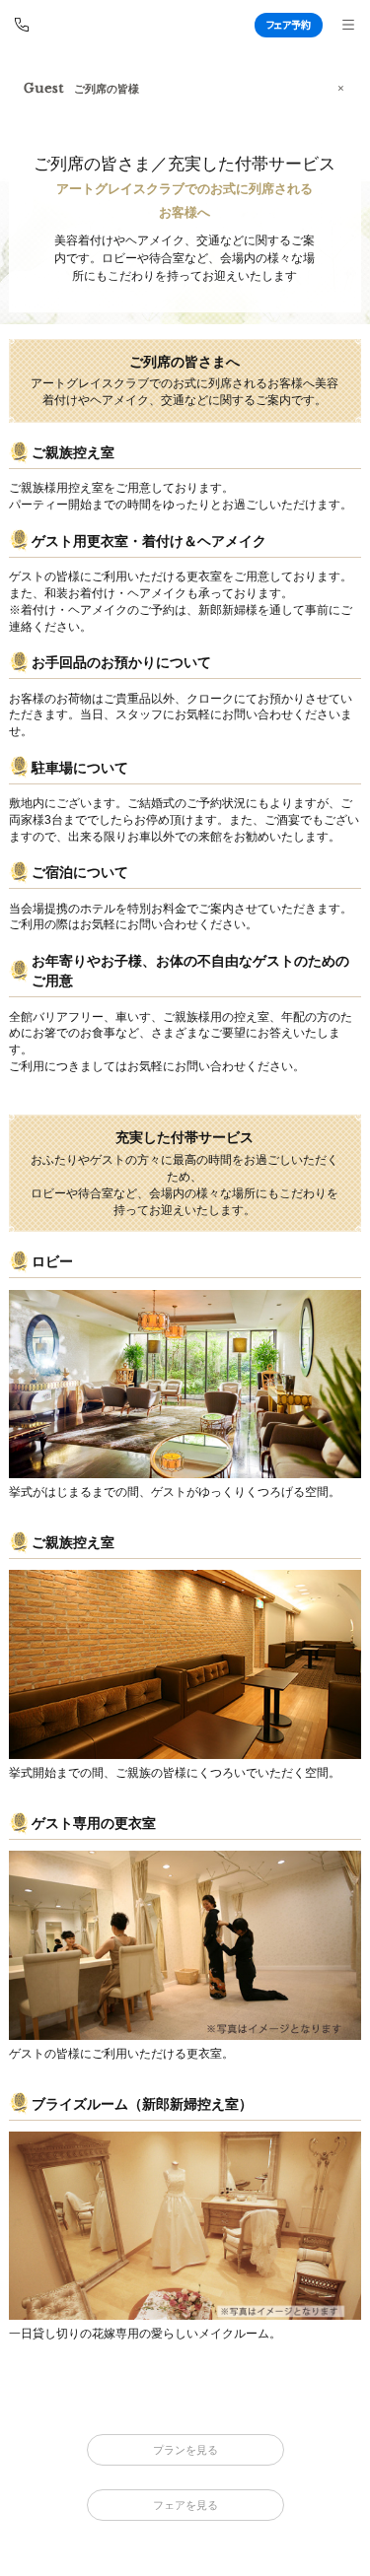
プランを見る (185, 2450)
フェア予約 (289, 24)
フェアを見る (185, 2505)
